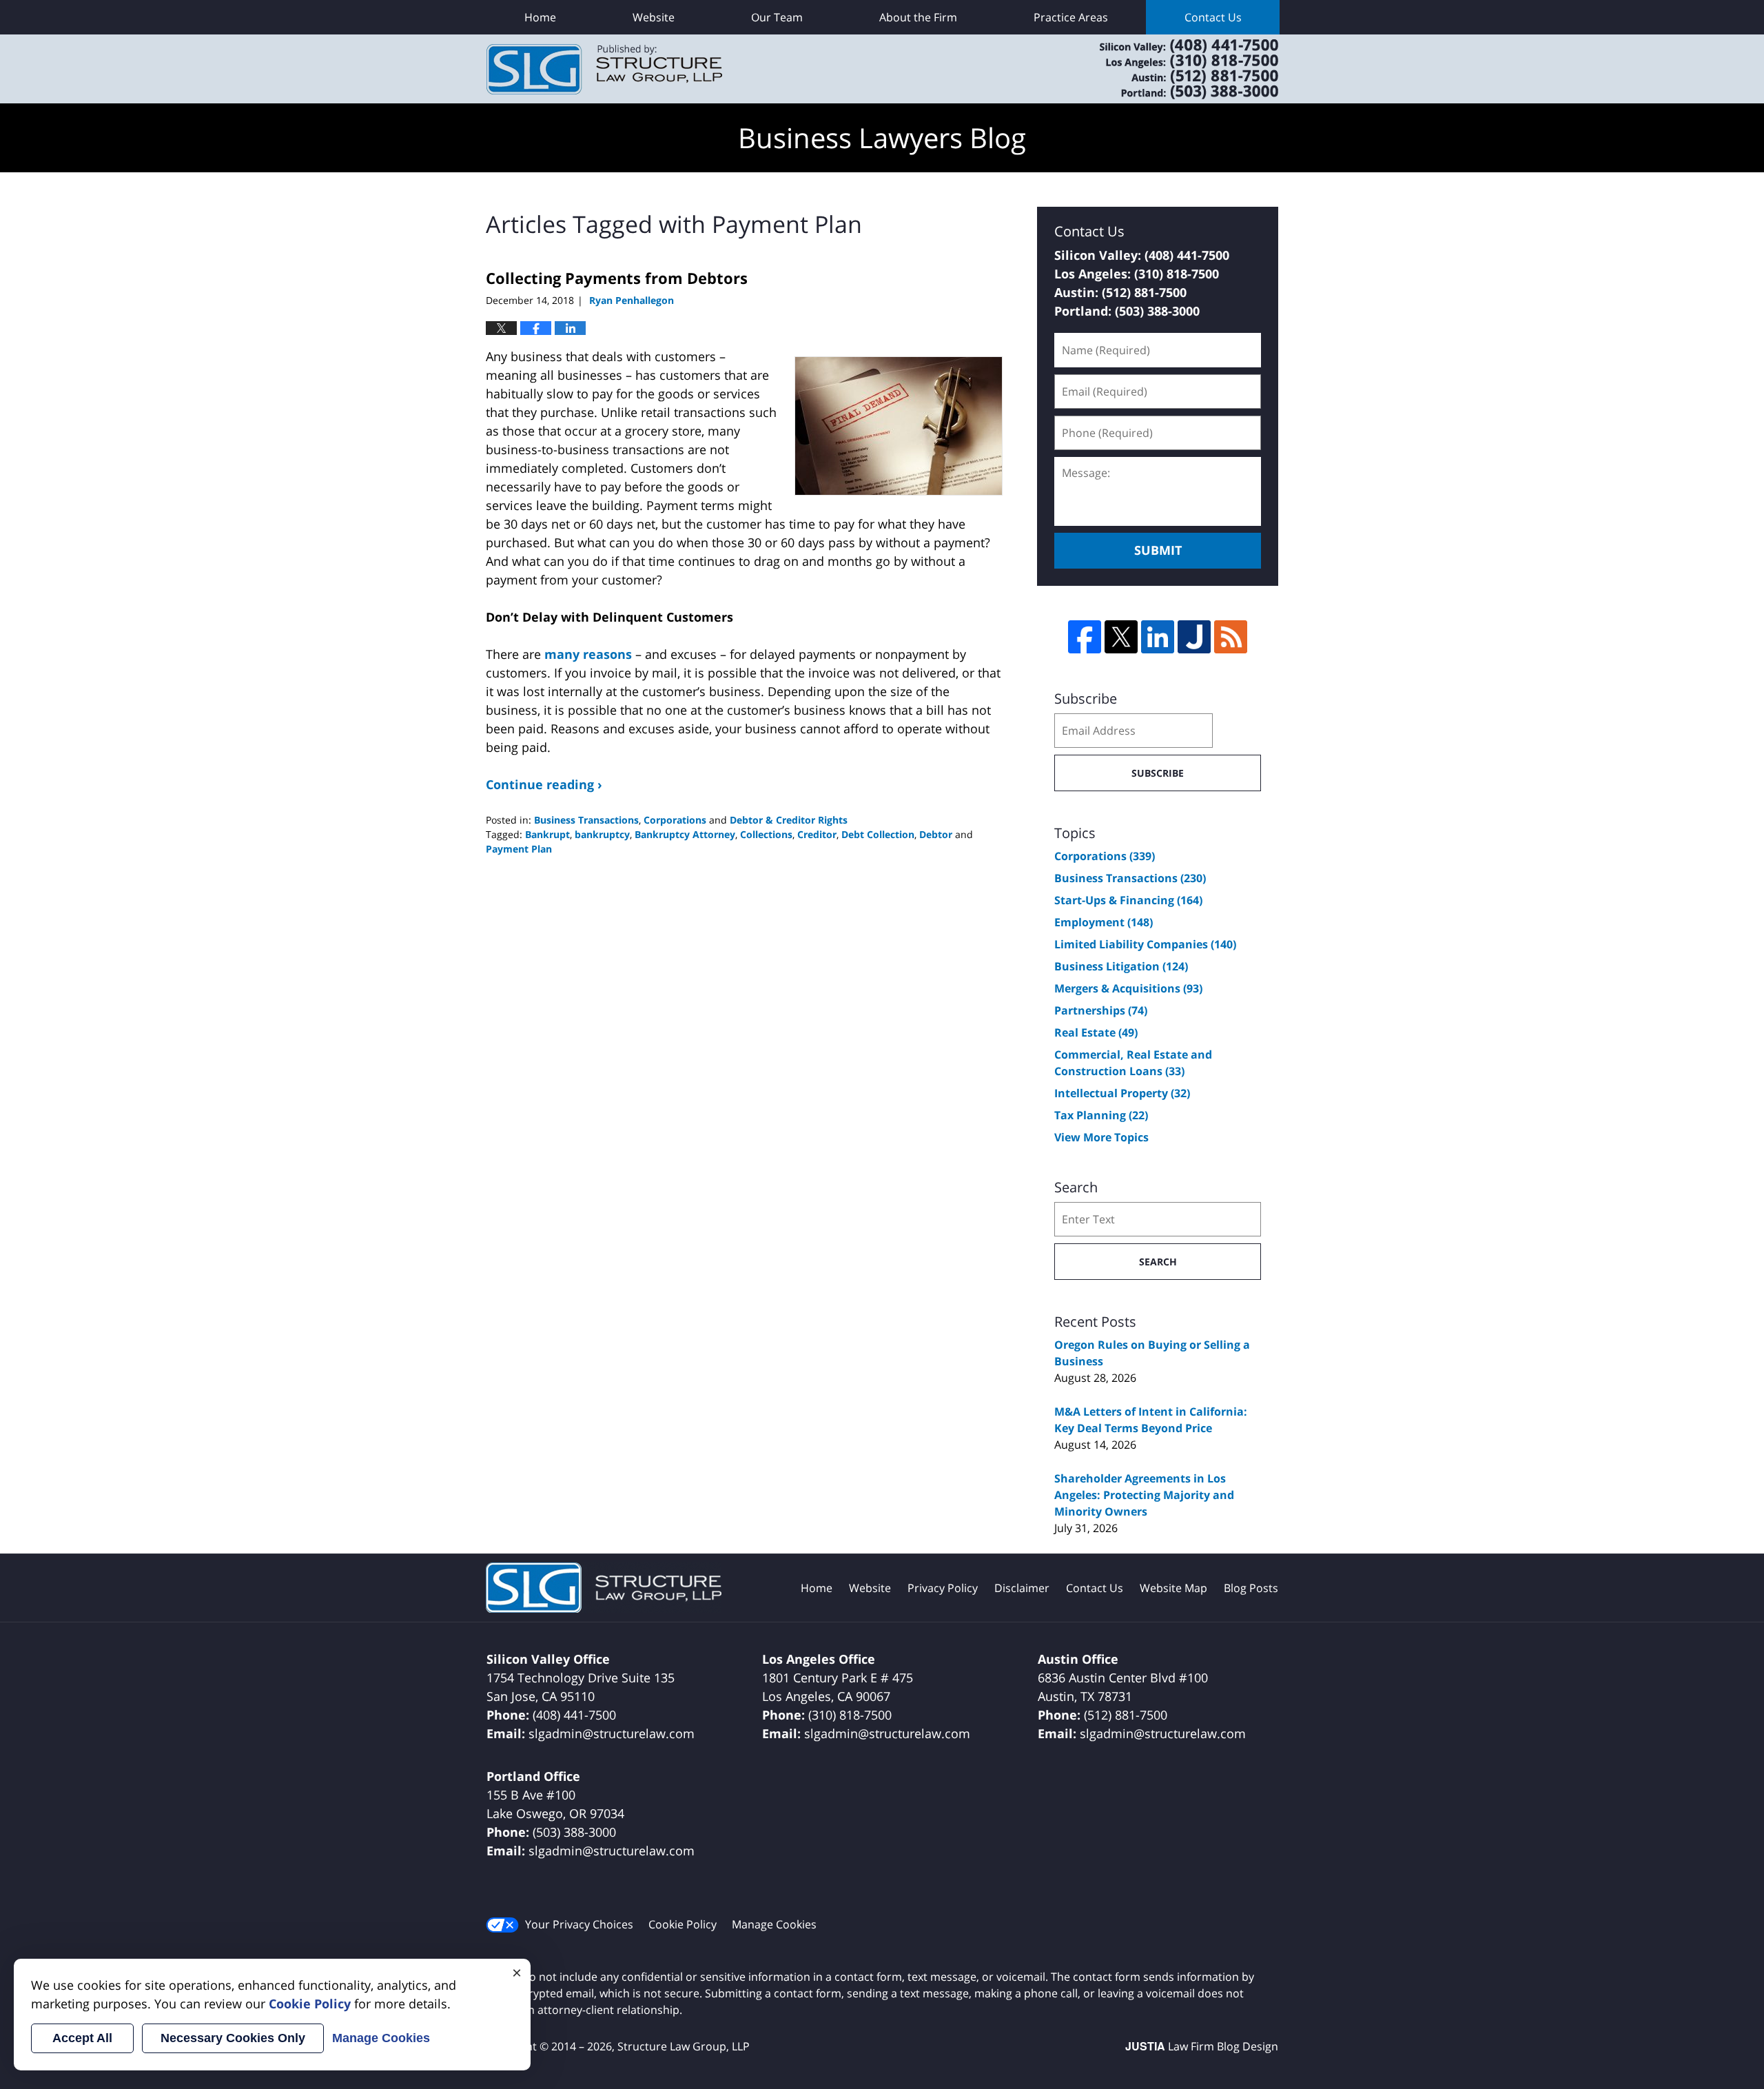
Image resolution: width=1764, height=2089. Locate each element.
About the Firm (918, 17)
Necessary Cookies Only (233, 2038)
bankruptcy (602, 834)
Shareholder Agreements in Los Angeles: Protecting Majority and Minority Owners (1144, 1495)
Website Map (1173, 1588)
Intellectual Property (1122, 1093)
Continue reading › (544, 784)
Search (1158, 1262)
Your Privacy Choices (579, 1924)
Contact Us (1213, 17)
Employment (1104, 922)
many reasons (588, 654)
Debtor (936, 834)
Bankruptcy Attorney (685, 834)
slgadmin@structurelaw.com (612, 1733)
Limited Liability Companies (1145, 944)
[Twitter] (1121, 637)
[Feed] (1231, 637)
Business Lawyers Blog (604, 69)
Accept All (82, 2038)
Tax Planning (1101, 1115)
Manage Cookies (774, 1924)
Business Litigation (1121, 966)
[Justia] (1194, 637)
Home (540, 17)
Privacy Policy (943, 1588)
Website (654, 17)
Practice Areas (1071, 17)
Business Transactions (586, 820)
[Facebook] (1085, 637)
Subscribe (1158, 773)
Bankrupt (547, 834)
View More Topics (1101, 1137)
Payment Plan (519, 849)
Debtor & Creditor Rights (789, 820)
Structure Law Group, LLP (1171, 69)
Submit (1158, 550)
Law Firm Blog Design (1202, 2046)
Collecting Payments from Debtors (617, 278)
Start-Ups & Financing (1128, 900)
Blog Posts (1251, 1588)
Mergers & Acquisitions (1128, 988)
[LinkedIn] (1158, 637)
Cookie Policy (683, 1924)
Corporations (675, 820)
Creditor (817, 834)
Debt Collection (878, 834)
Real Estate (1096, 1032)
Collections (766, 834)
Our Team (777, 17)
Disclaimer (1022, 1588)
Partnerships (1101, 1010)
